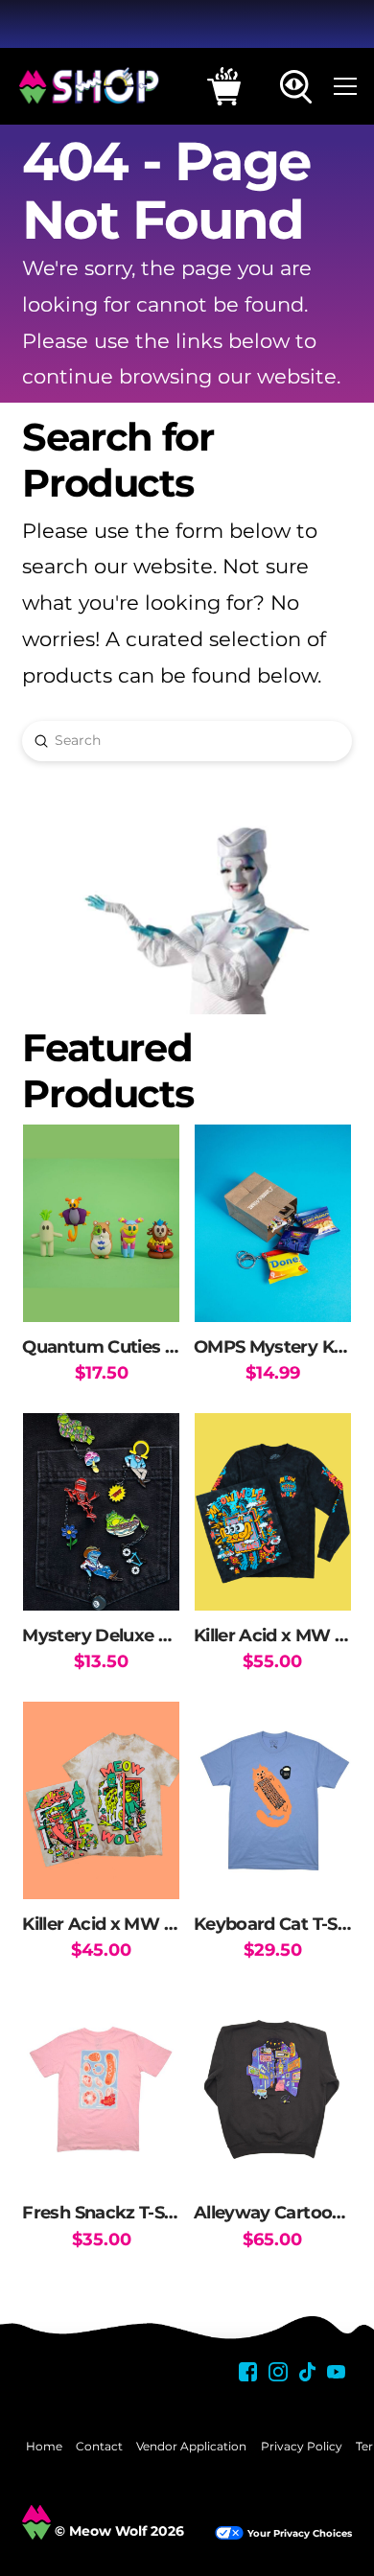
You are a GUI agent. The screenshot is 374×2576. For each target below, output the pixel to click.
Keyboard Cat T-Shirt (280, 1924)
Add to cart (101, 1288)
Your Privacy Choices (300, 2533)
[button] (224, 86)
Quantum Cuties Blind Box (134, 1346)
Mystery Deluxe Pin (104, 1635)
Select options (272, 1577)
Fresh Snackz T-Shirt (107, 2212)
